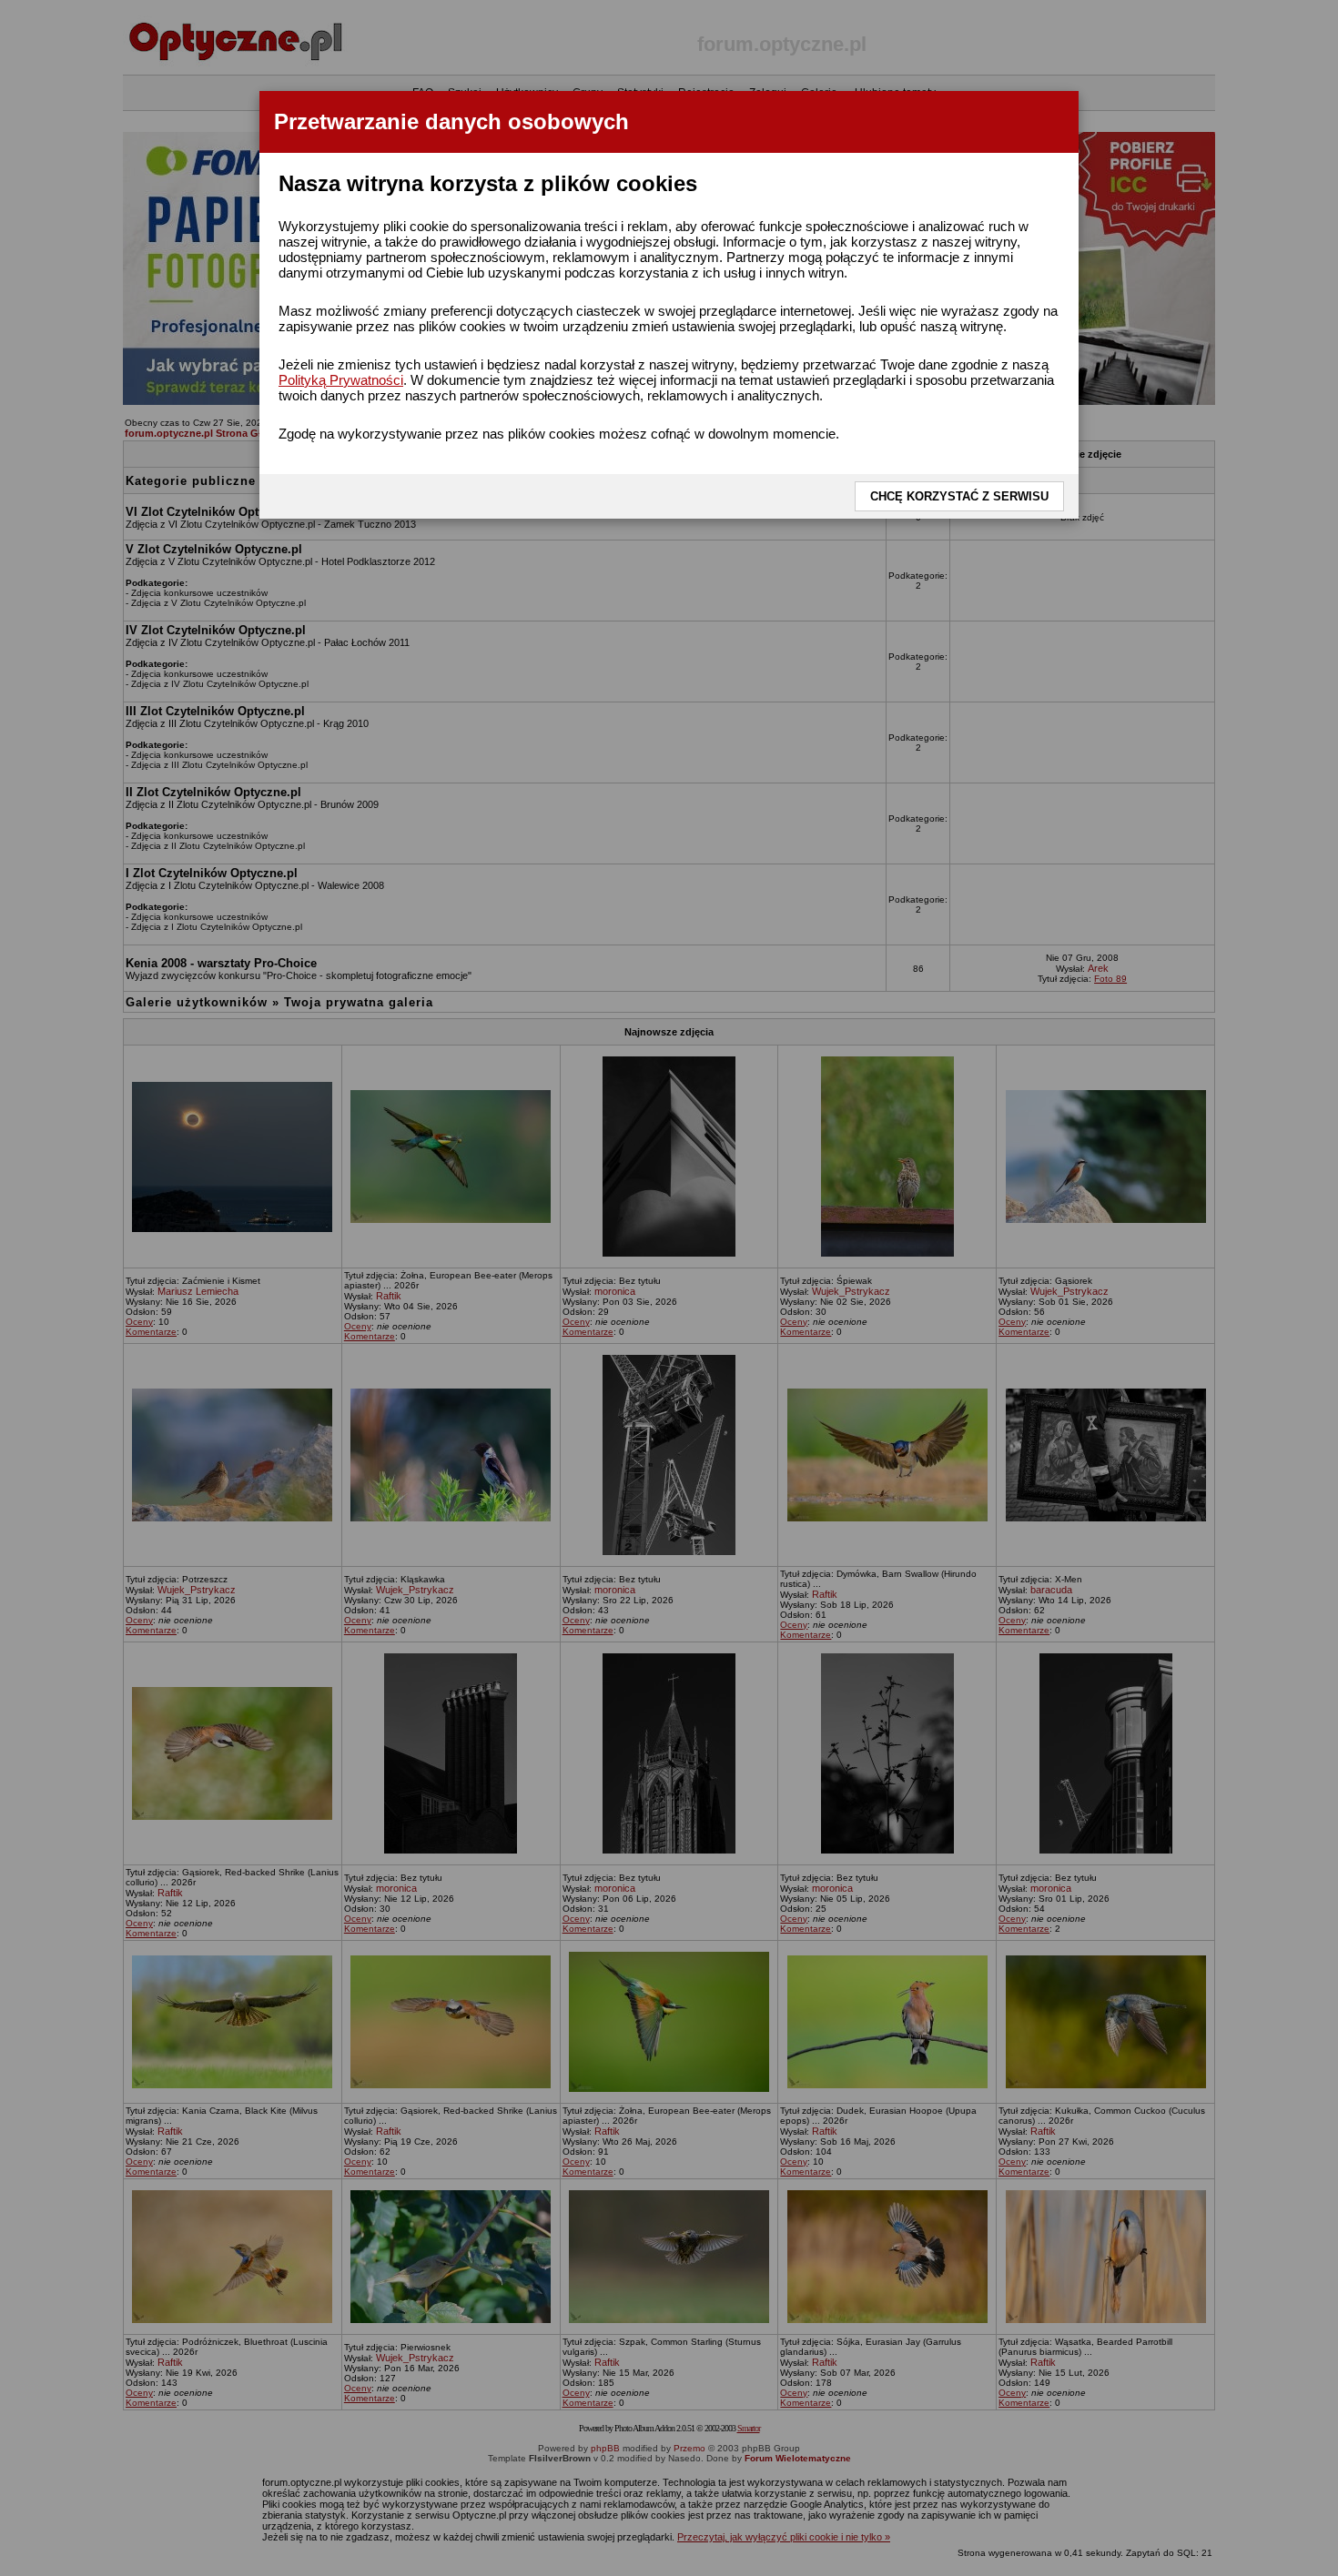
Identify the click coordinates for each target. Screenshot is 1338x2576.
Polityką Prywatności (341, 380)
